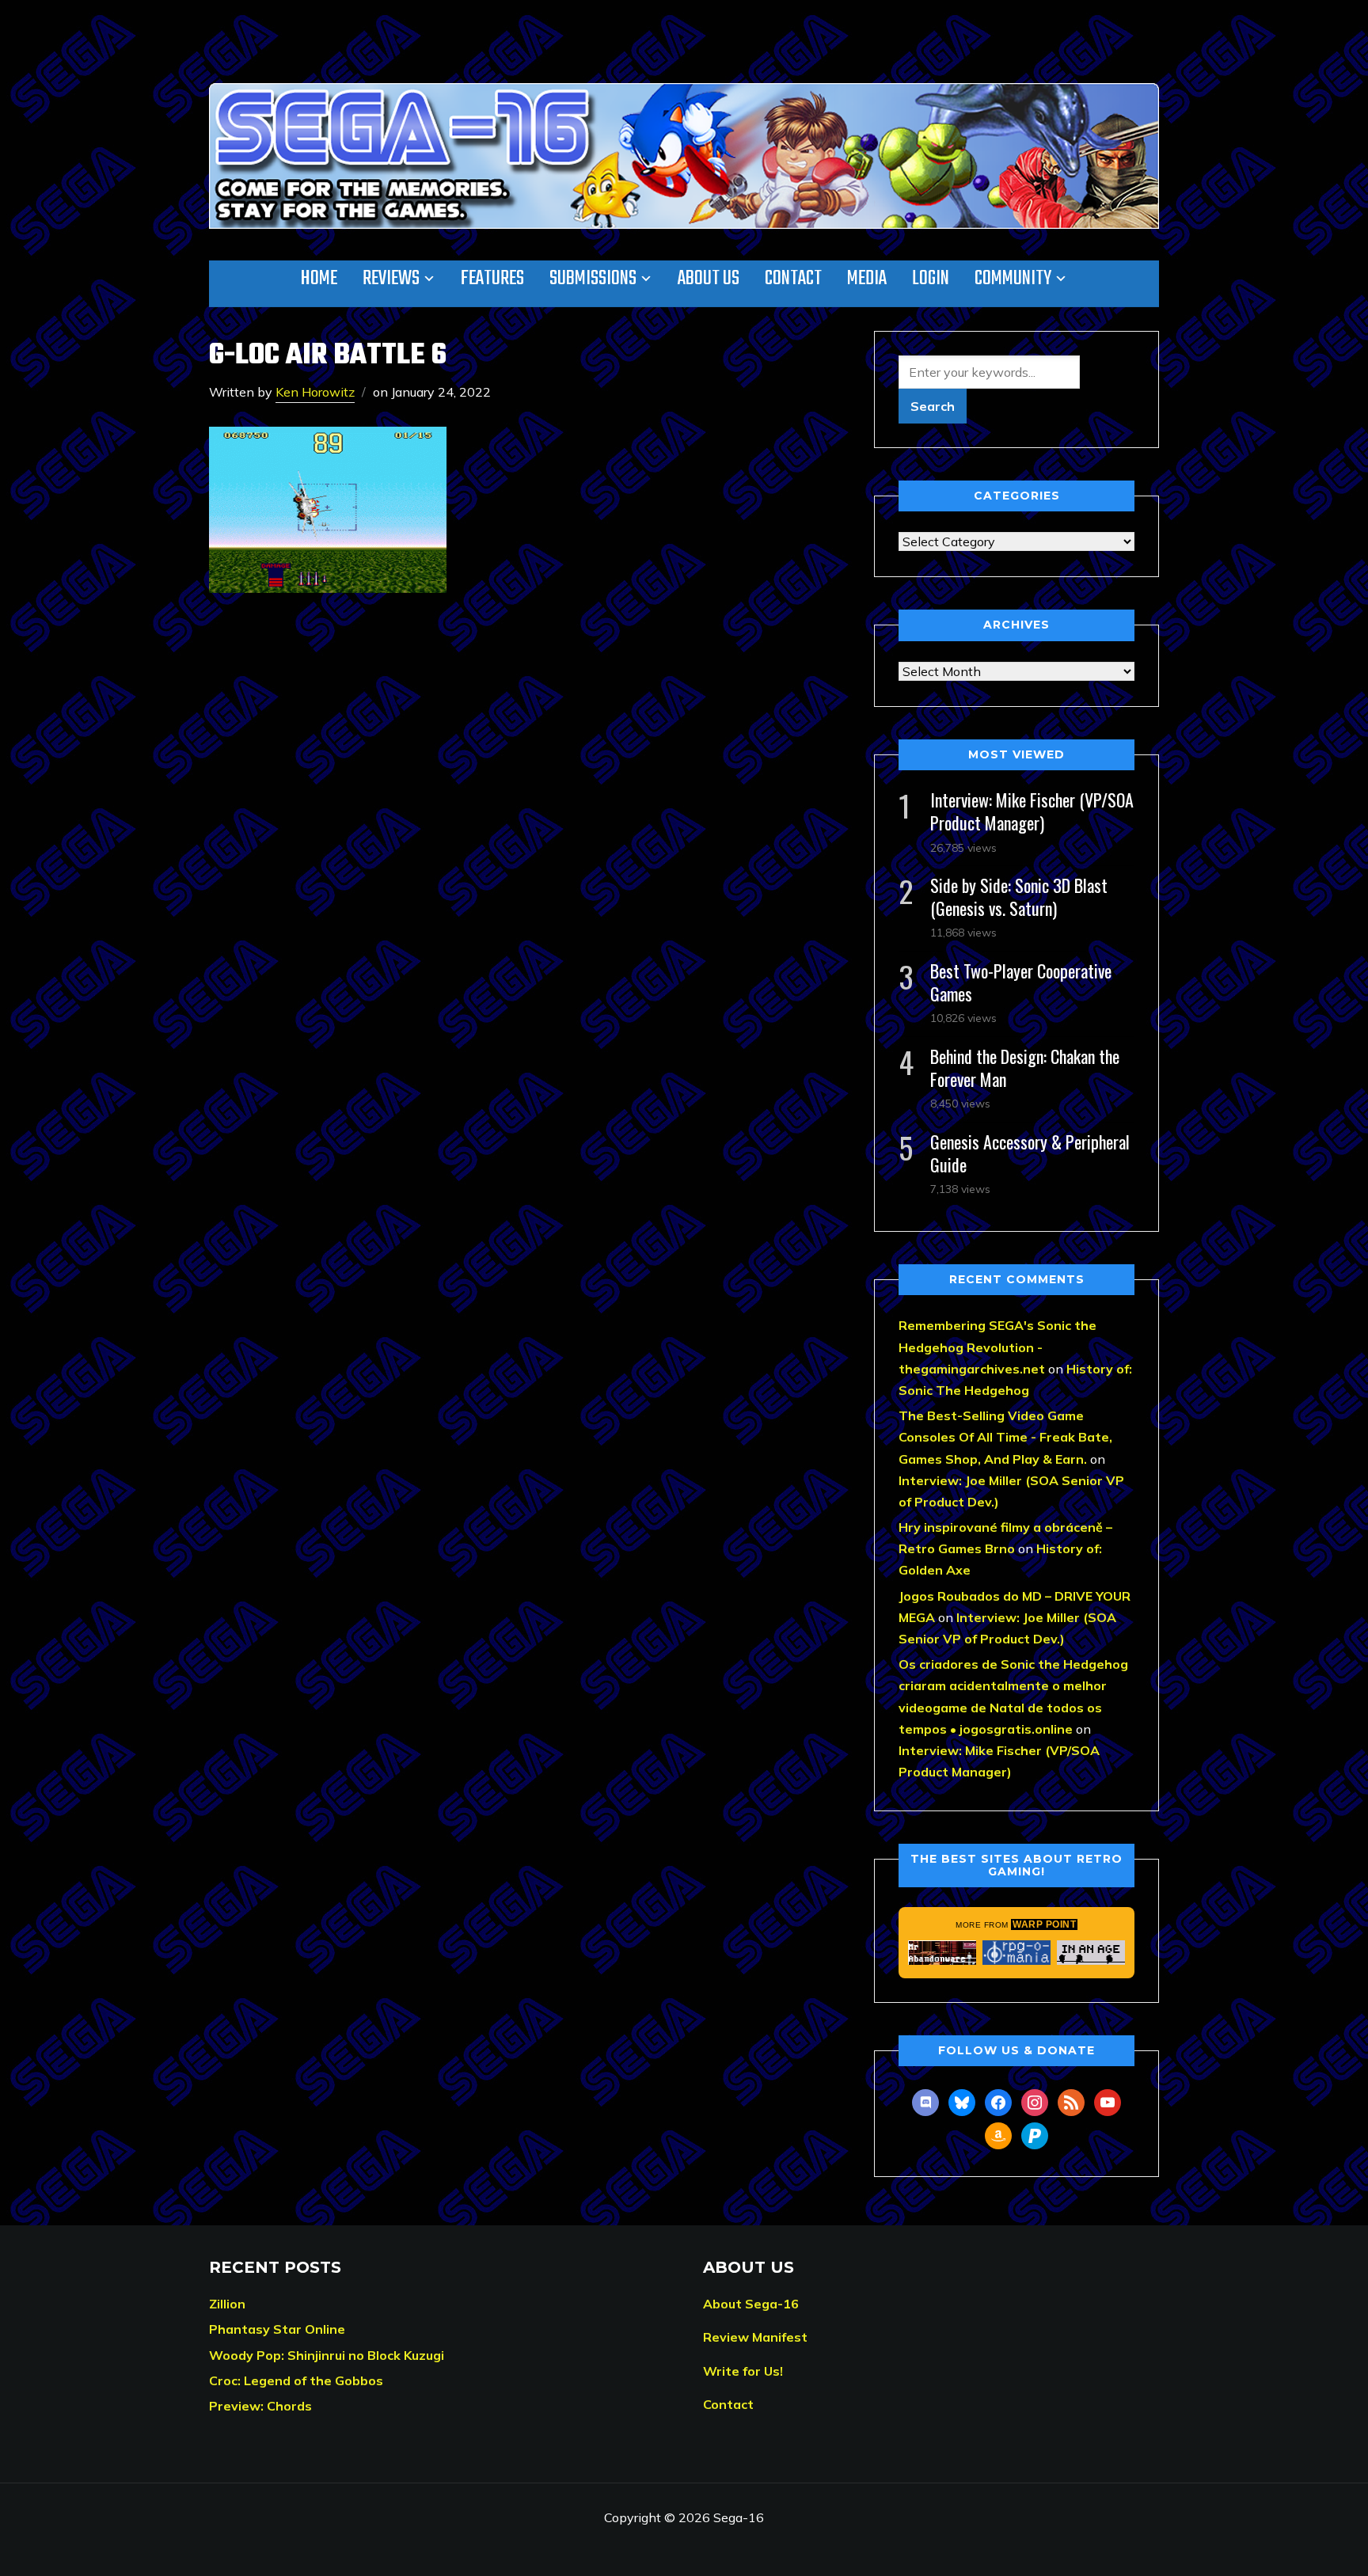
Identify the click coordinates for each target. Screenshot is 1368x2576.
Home (319, 279)
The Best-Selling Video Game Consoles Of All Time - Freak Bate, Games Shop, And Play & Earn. (1005, 1437)
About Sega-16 (751, 2304)
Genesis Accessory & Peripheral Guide (1030, 1153)
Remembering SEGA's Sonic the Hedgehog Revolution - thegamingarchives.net (997, 1347)
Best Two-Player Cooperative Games (1021, 982)
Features (492, 279)
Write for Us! (743, 2371)
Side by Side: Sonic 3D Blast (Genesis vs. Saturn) (1019, 897)
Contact (793, 279)
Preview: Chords (260, 2406)
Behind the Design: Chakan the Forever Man (1025, 1068)
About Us (709, 279)
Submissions (593, 279)
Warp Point (1044, 1924)
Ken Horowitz (315, 392)
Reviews (391, 279)
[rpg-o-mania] (1016, 1952)
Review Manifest (755, 2337)
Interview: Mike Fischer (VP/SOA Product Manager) (1032, 811)
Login (931, 279)
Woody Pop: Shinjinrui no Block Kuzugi (327, 2355)
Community (1013, 279)
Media (867, 279)
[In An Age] (1091, 1952)
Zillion (227, 2304)
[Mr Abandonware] (942, 1952)
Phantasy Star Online (277, 2329)
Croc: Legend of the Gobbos (296, 2380)
